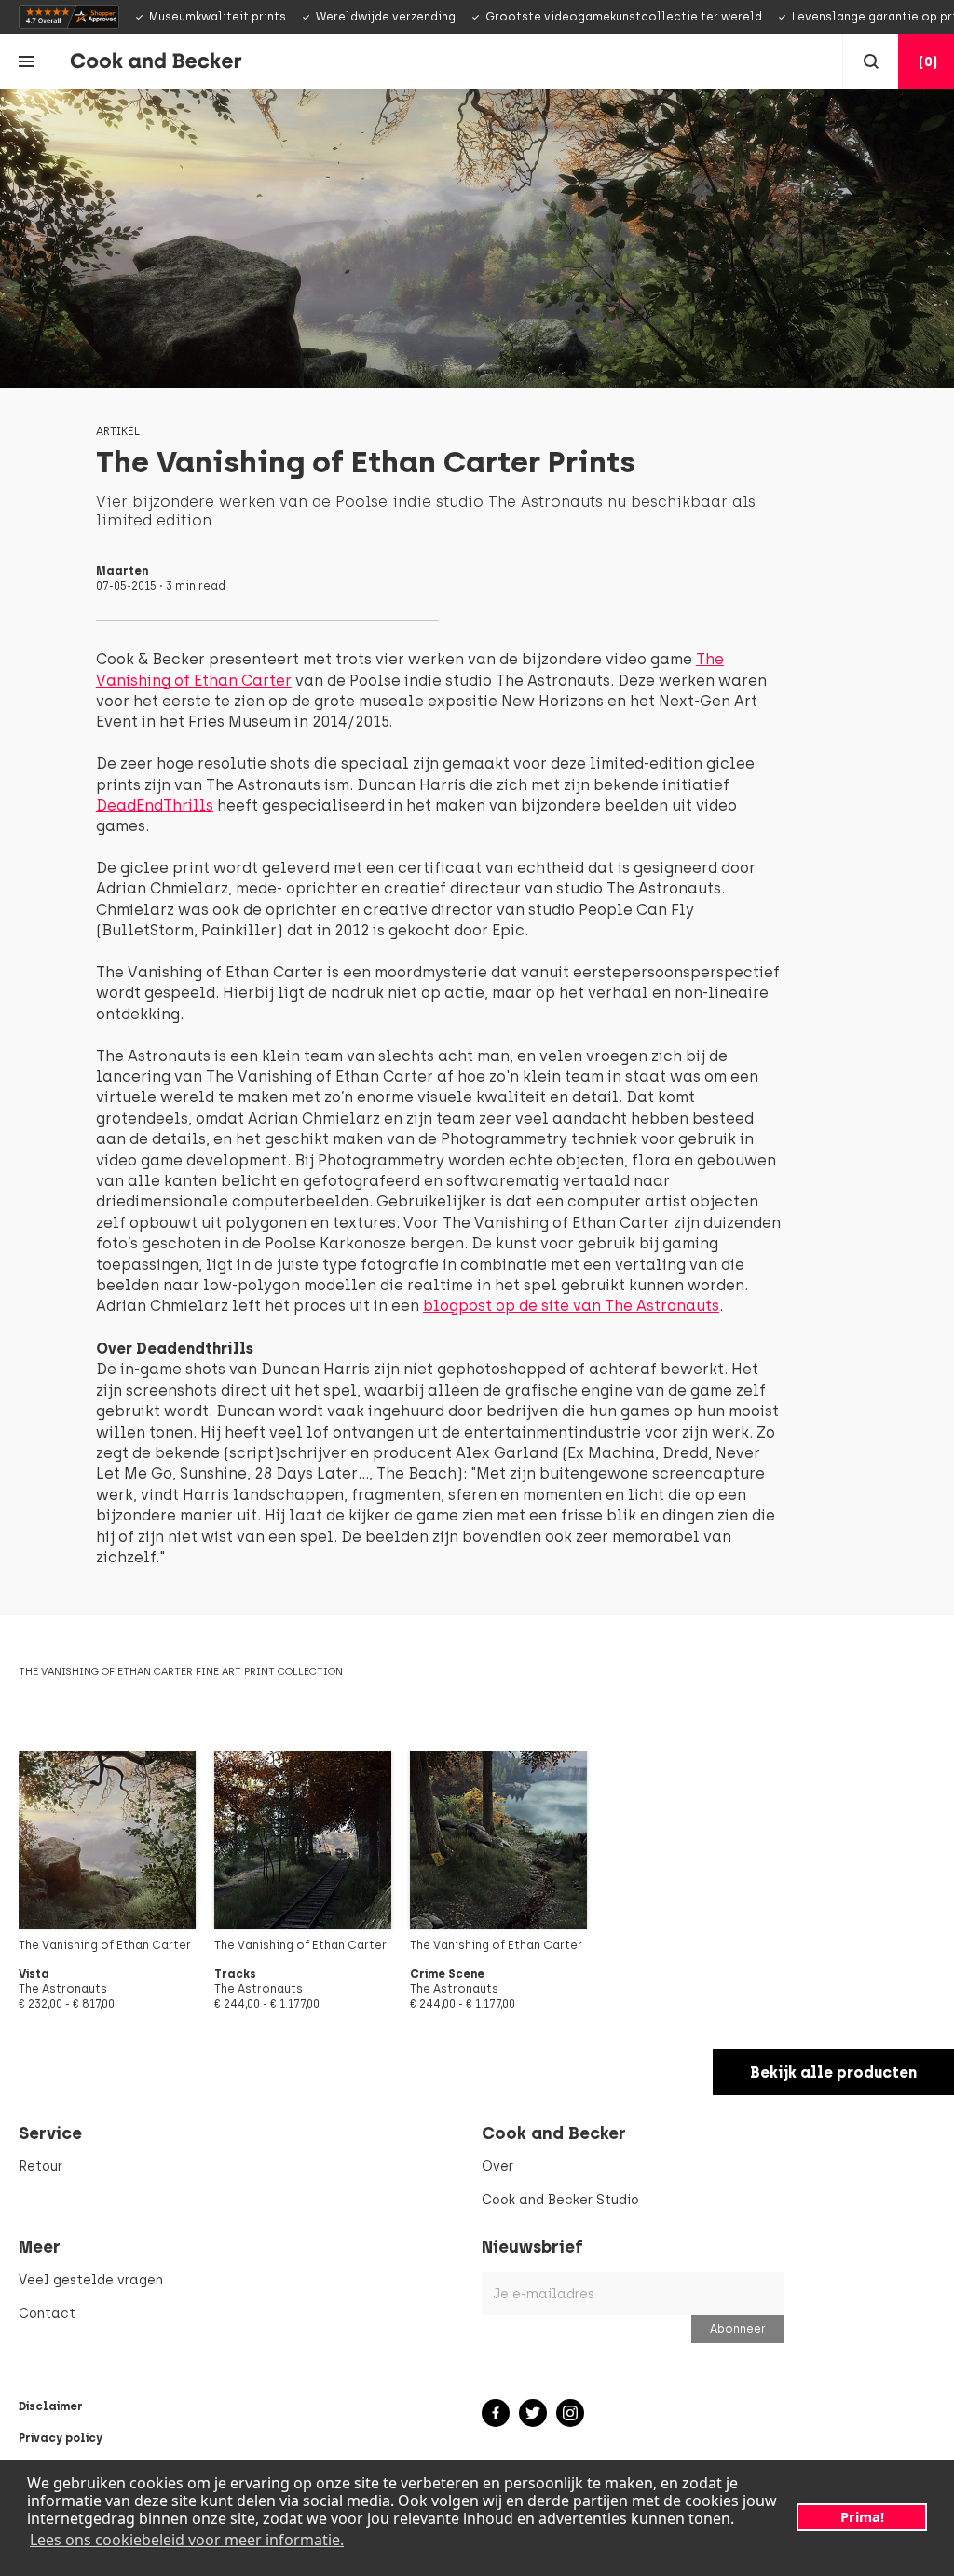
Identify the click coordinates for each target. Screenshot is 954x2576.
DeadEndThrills (155, 805)
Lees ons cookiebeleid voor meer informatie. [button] (187, 2540)
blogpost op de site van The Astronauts (571, 1306)
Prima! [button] (862, 2517)
